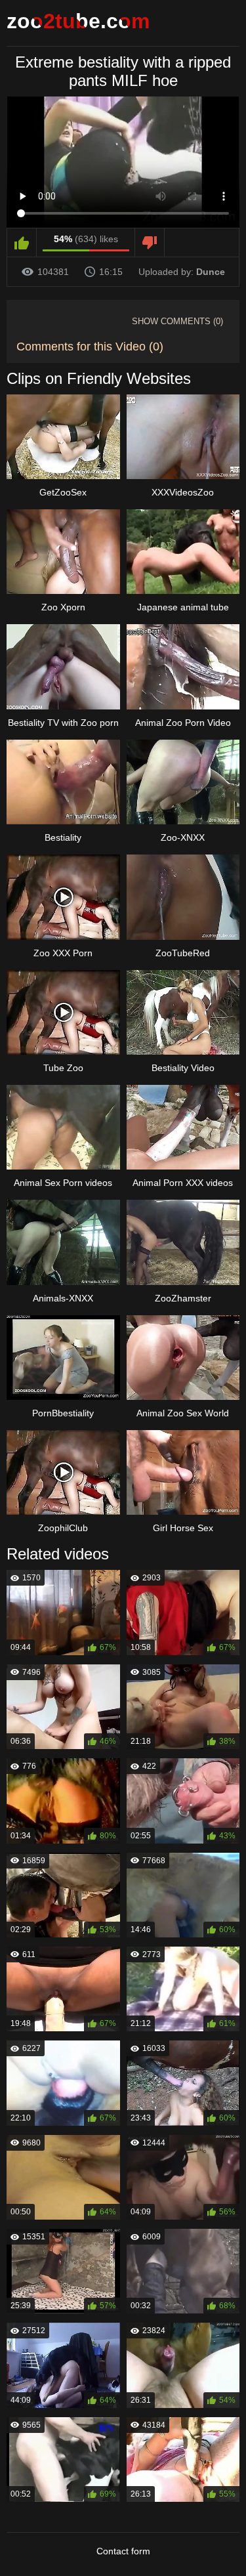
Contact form (123, 2551)
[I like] (22, 243)
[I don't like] (150, 243)
